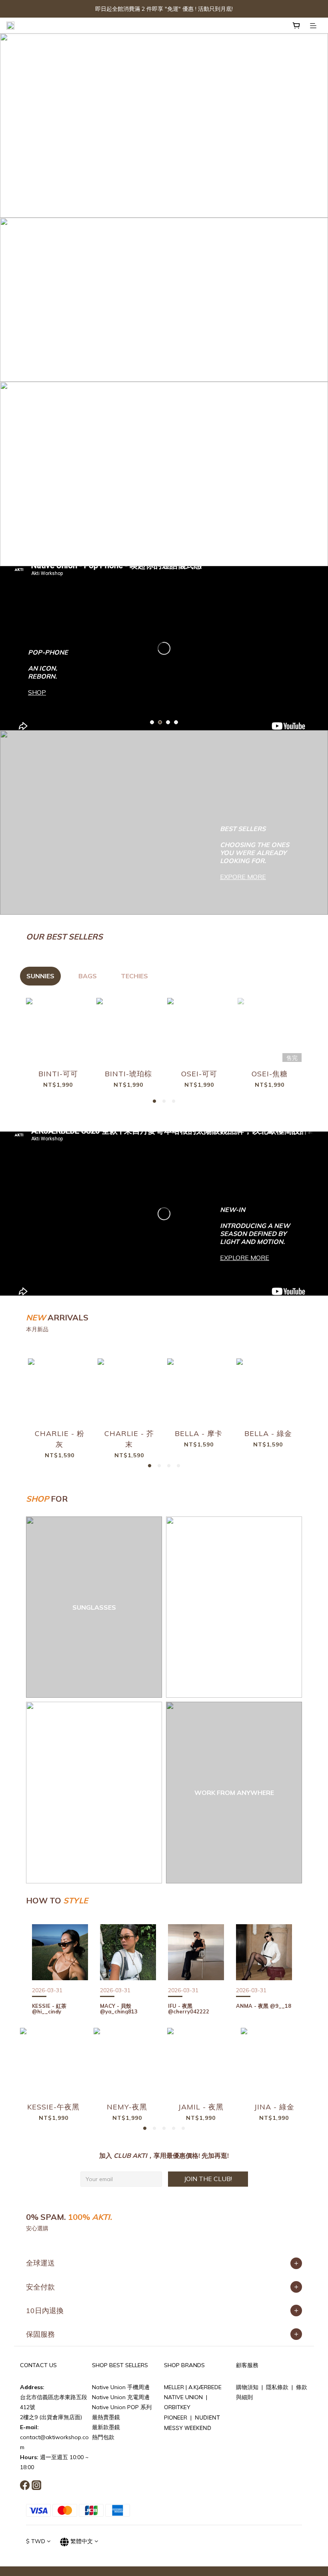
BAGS (88, 976)
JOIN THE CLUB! (208, 2179)
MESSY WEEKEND (188, 2428)
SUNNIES (40, 976)
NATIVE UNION (184, 2397)
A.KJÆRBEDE (205, 2387)
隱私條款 (277, 2387)
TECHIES (134, 976)
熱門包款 (103, 2437)
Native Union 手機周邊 (121, 2387)
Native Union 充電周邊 (121, 2397)
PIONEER (176, 2418)
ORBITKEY (177, 2407)
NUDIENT (207, 2417)
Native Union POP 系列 (122, 2407)
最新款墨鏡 (106, 2427)
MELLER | (176, 2387)
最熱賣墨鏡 (106, 2417)
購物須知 (247, 2387)
